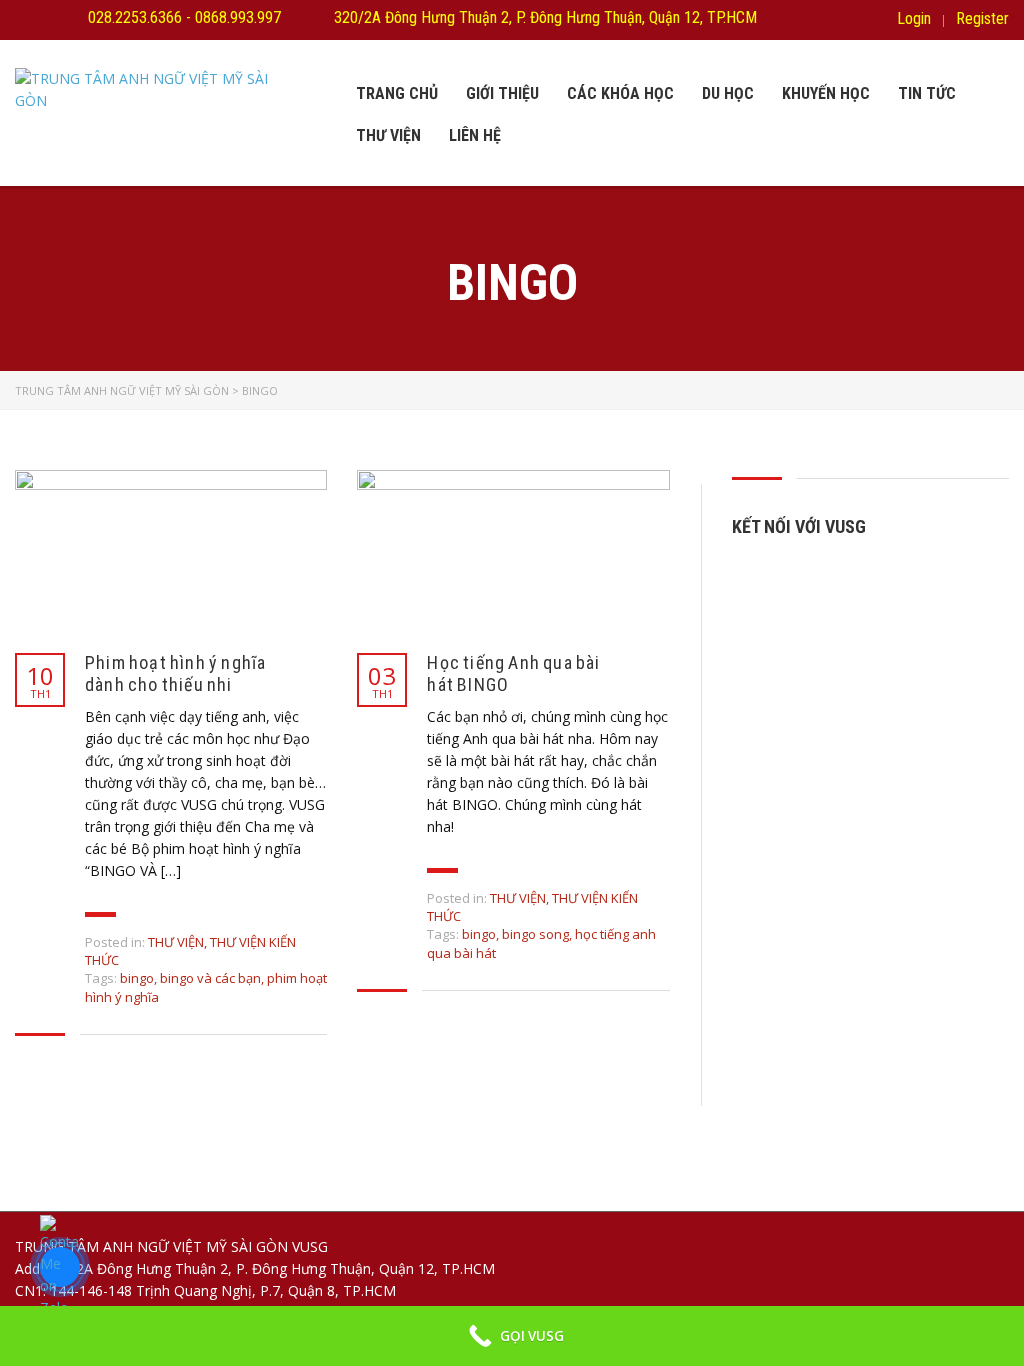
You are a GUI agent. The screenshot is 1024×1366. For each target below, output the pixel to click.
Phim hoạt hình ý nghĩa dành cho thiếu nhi (175, 673)
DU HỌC (728, 93)
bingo (137, 978)
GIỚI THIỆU (502, 93)
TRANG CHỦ (397, 93)
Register (982, 19)
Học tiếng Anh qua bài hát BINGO (513, 673)
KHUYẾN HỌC (826, 93)
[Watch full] (171, 551)
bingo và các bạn (210, 978)
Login (914, 19)
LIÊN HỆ (475, 135)
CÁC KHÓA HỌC (620, 93)
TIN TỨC (927, 93)
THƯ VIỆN (388, 135)
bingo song (535, 934)
